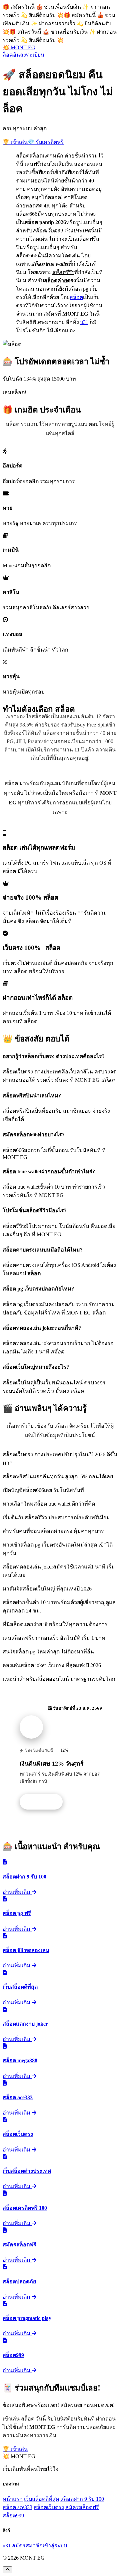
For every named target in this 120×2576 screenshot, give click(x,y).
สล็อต (76, 297)
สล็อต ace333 (17, 2507)
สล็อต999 (13, 2516)
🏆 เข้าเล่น (15, 142)
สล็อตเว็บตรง (49, 2507)
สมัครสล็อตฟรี (82, 2507)
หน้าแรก (13, 2499)
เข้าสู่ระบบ (55, 2546)
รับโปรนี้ (45, 1802)
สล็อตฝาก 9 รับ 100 (82, 2499)
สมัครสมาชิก (27, 2546)
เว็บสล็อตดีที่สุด (41, 2499)
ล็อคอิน (11, 55)
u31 (84, 322)
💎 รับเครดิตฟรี (46, 142)
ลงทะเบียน (32, 55)
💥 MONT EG (19, 47)
